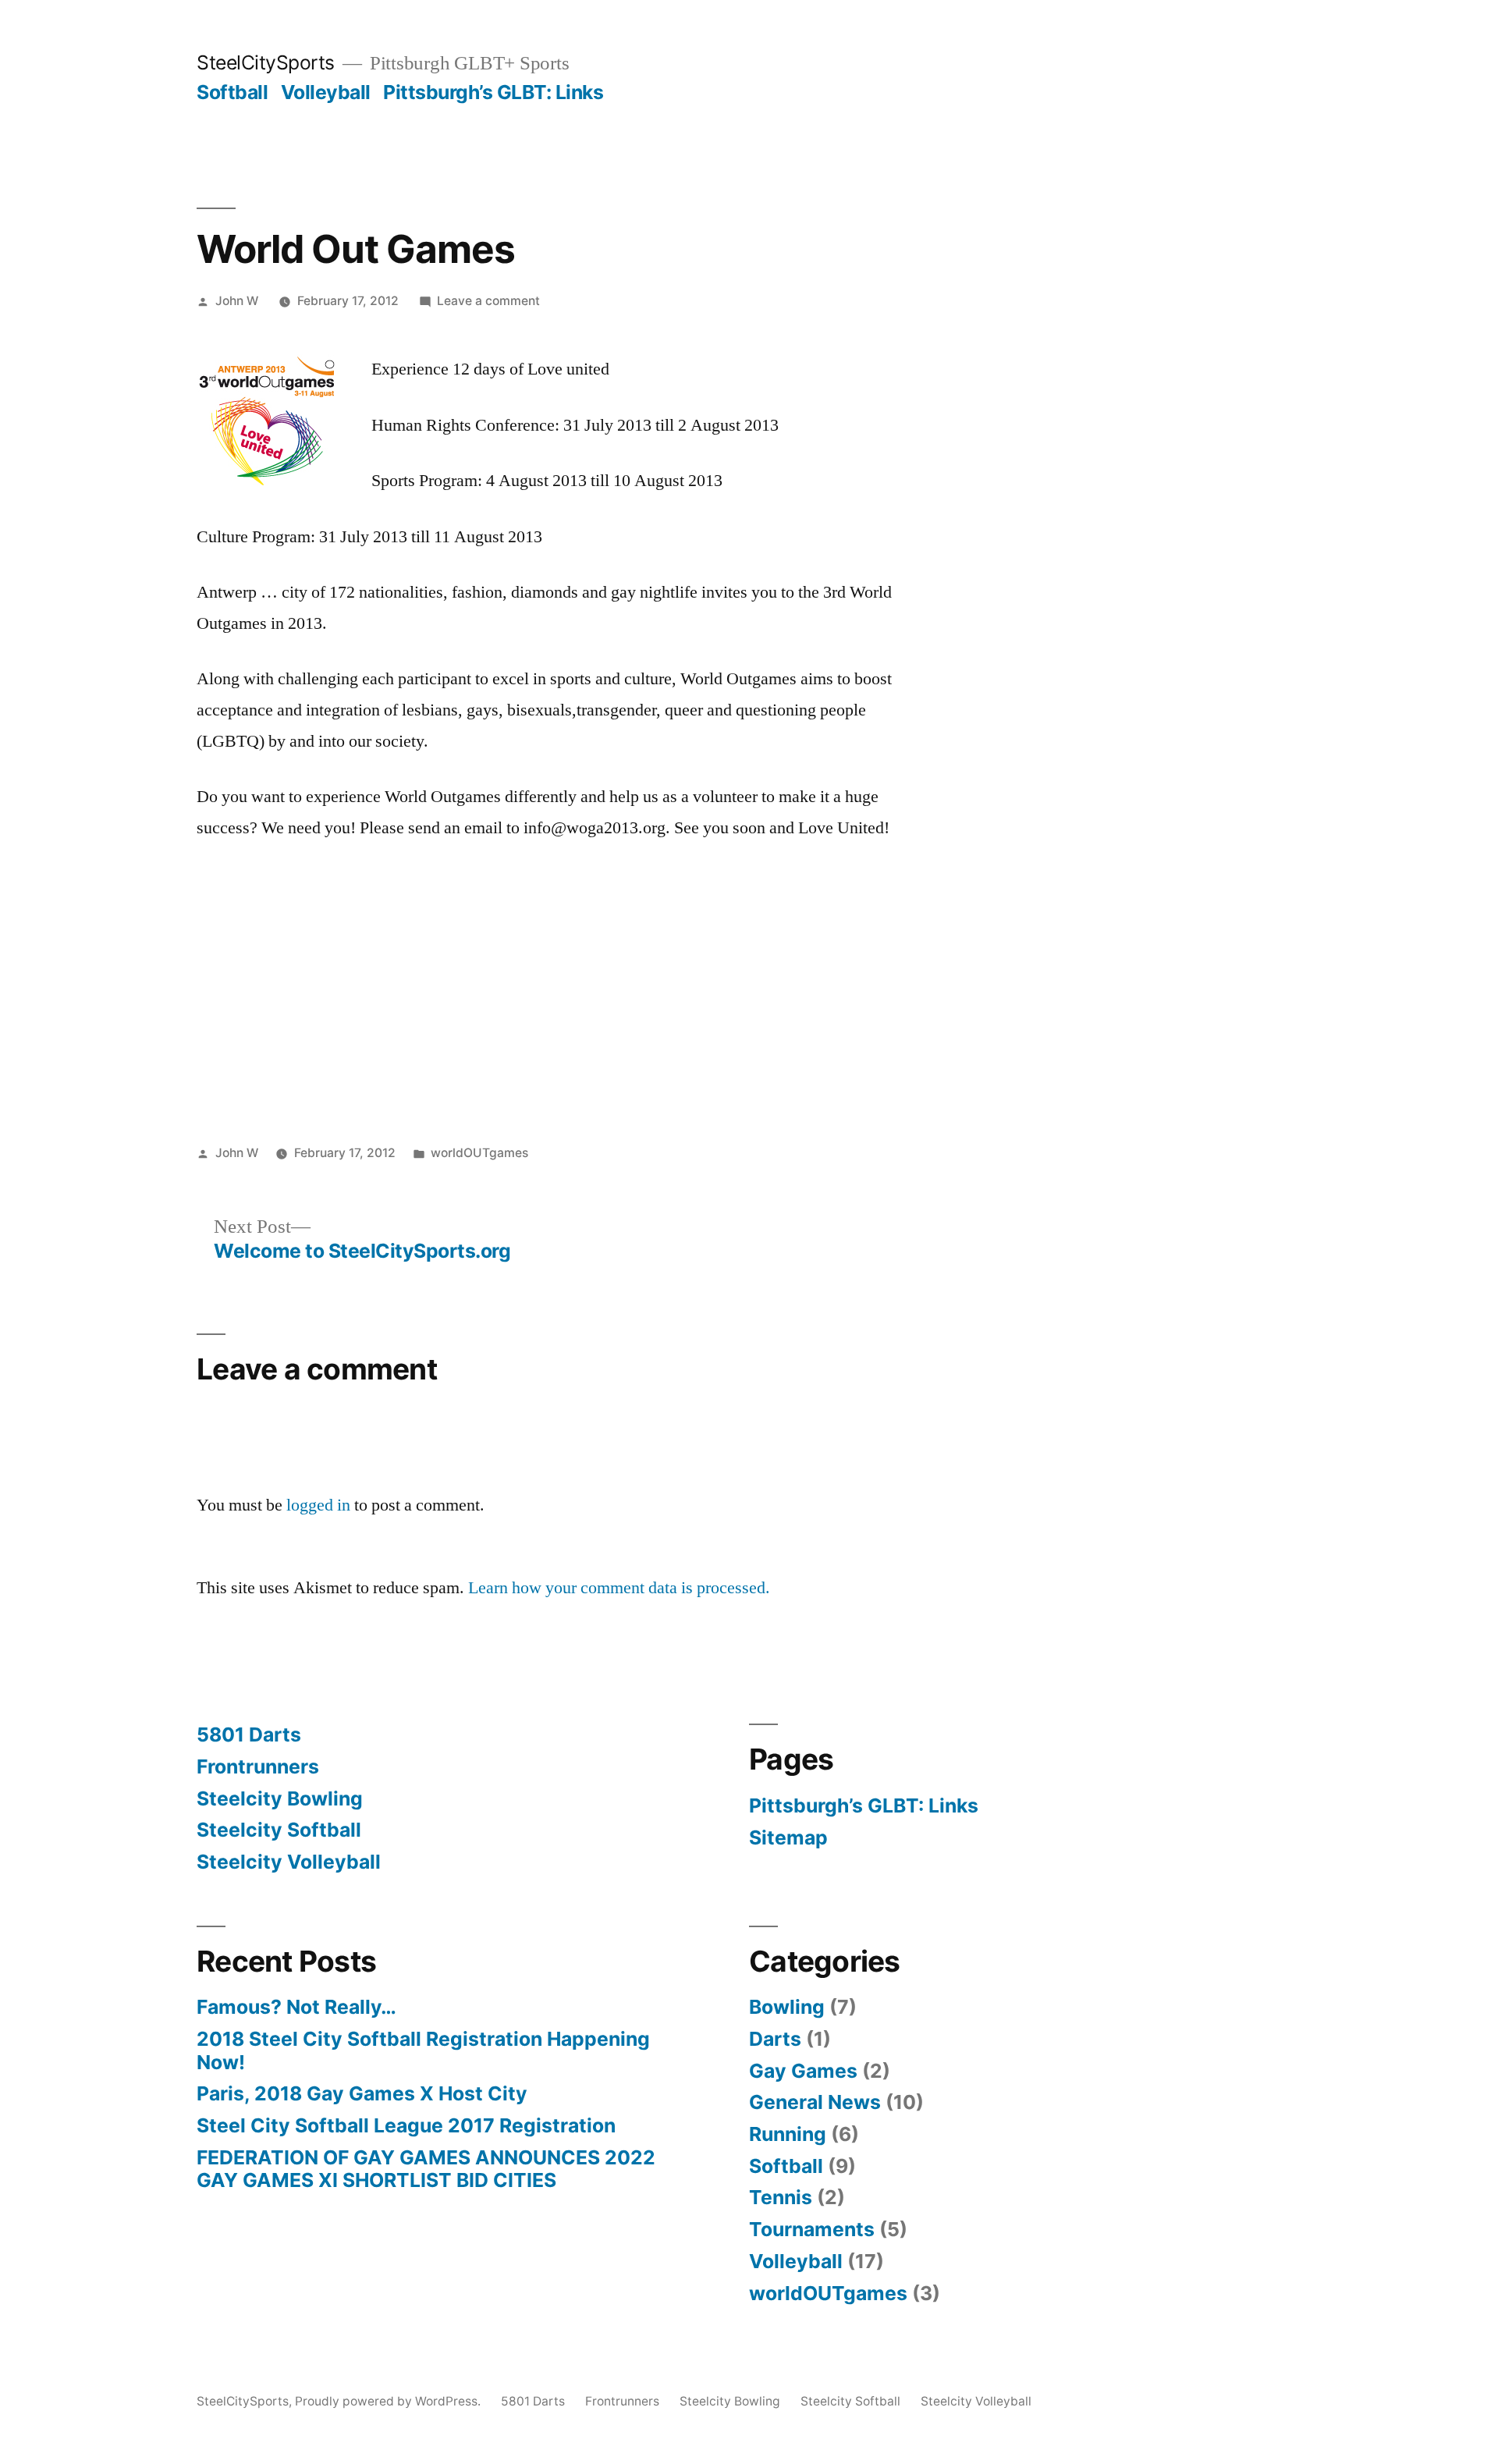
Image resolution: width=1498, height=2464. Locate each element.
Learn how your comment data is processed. (619, 1588)
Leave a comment (488, 301)
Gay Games (803, 2071)
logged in (318, 1505)
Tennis (781, 2197)
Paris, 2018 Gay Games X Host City (362, 2093)
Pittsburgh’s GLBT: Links (493, 92)
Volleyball (326, 92)
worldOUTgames (479, 1153)
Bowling (787, 2007)
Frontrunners (258, 1766)
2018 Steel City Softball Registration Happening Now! (423, 2050)
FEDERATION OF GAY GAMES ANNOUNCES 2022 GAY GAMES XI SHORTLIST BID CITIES (426, 2169)
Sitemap (788, 1837)
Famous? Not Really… (296, 2007)
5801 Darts (249, 1734)
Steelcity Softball (279, 1830)
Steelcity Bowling (280, 1798)
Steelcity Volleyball (289, 1862)
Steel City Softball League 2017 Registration (406, 2125)
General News (815, 2102)
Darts (775, 2039)
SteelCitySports (266, 62)
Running (788, 2134)
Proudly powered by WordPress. (389, 2401)
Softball (232, 92)
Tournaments (812, 2229)
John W (237, 301)
